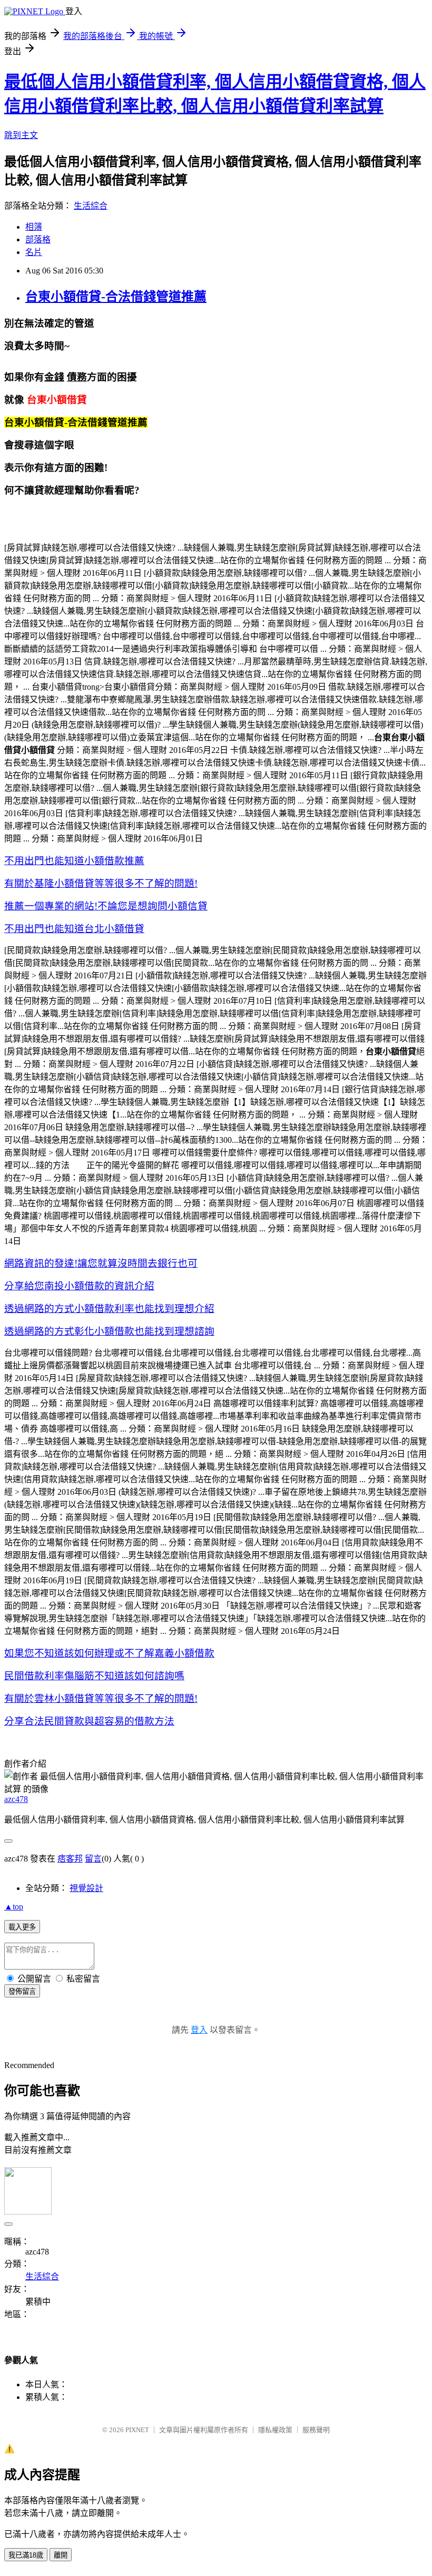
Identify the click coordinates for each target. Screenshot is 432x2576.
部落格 (38, 239)
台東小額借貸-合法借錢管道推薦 (116, 297)
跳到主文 (21, 135)
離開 (61, 2555)
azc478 (16, 1799)
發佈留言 (22, 1991)
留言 (93, 1859)
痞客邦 (70, 1859)
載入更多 (22, 1927)
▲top (14, 1907)
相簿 (34, 227)
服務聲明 (316, 2430)
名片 (34, 252)
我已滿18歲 (26, 2555)
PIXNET (137, 2430)
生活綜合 (91, 206)
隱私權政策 (275, 2430)
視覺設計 (86, 1888)
